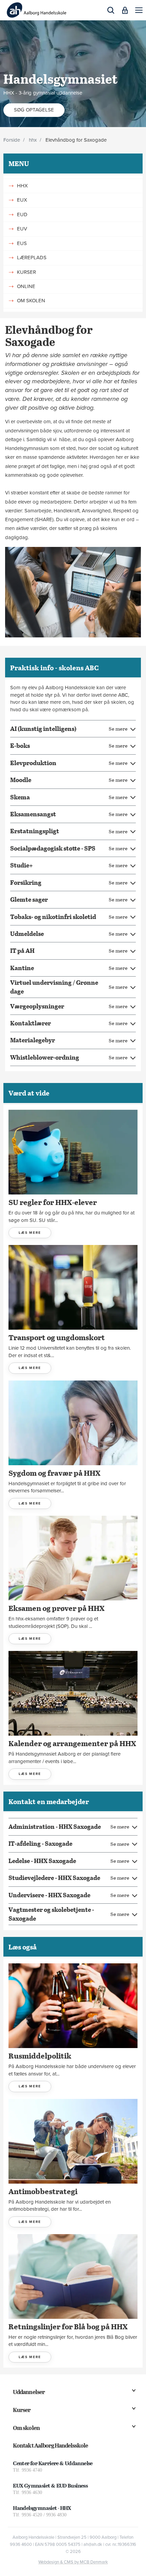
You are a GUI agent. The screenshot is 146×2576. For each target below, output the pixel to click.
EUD (22, 214)
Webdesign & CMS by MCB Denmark (73, 2562)
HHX (22, 186)
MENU (19, 163)
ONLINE (26, 286)
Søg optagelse (34, 110)
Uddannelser (29, 2392)
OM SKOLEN (31, 301)
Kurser (22, 2410)
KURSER (26, 272)
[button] (139, 10)
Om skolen (26, 2428)
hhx (33, 140)
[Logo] (36, 10)
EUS (22, 243)
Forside (12, 140)
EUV (22, 229)
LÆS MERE (30, 1233)
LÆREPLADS (32, 258)
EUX (22, 200)
